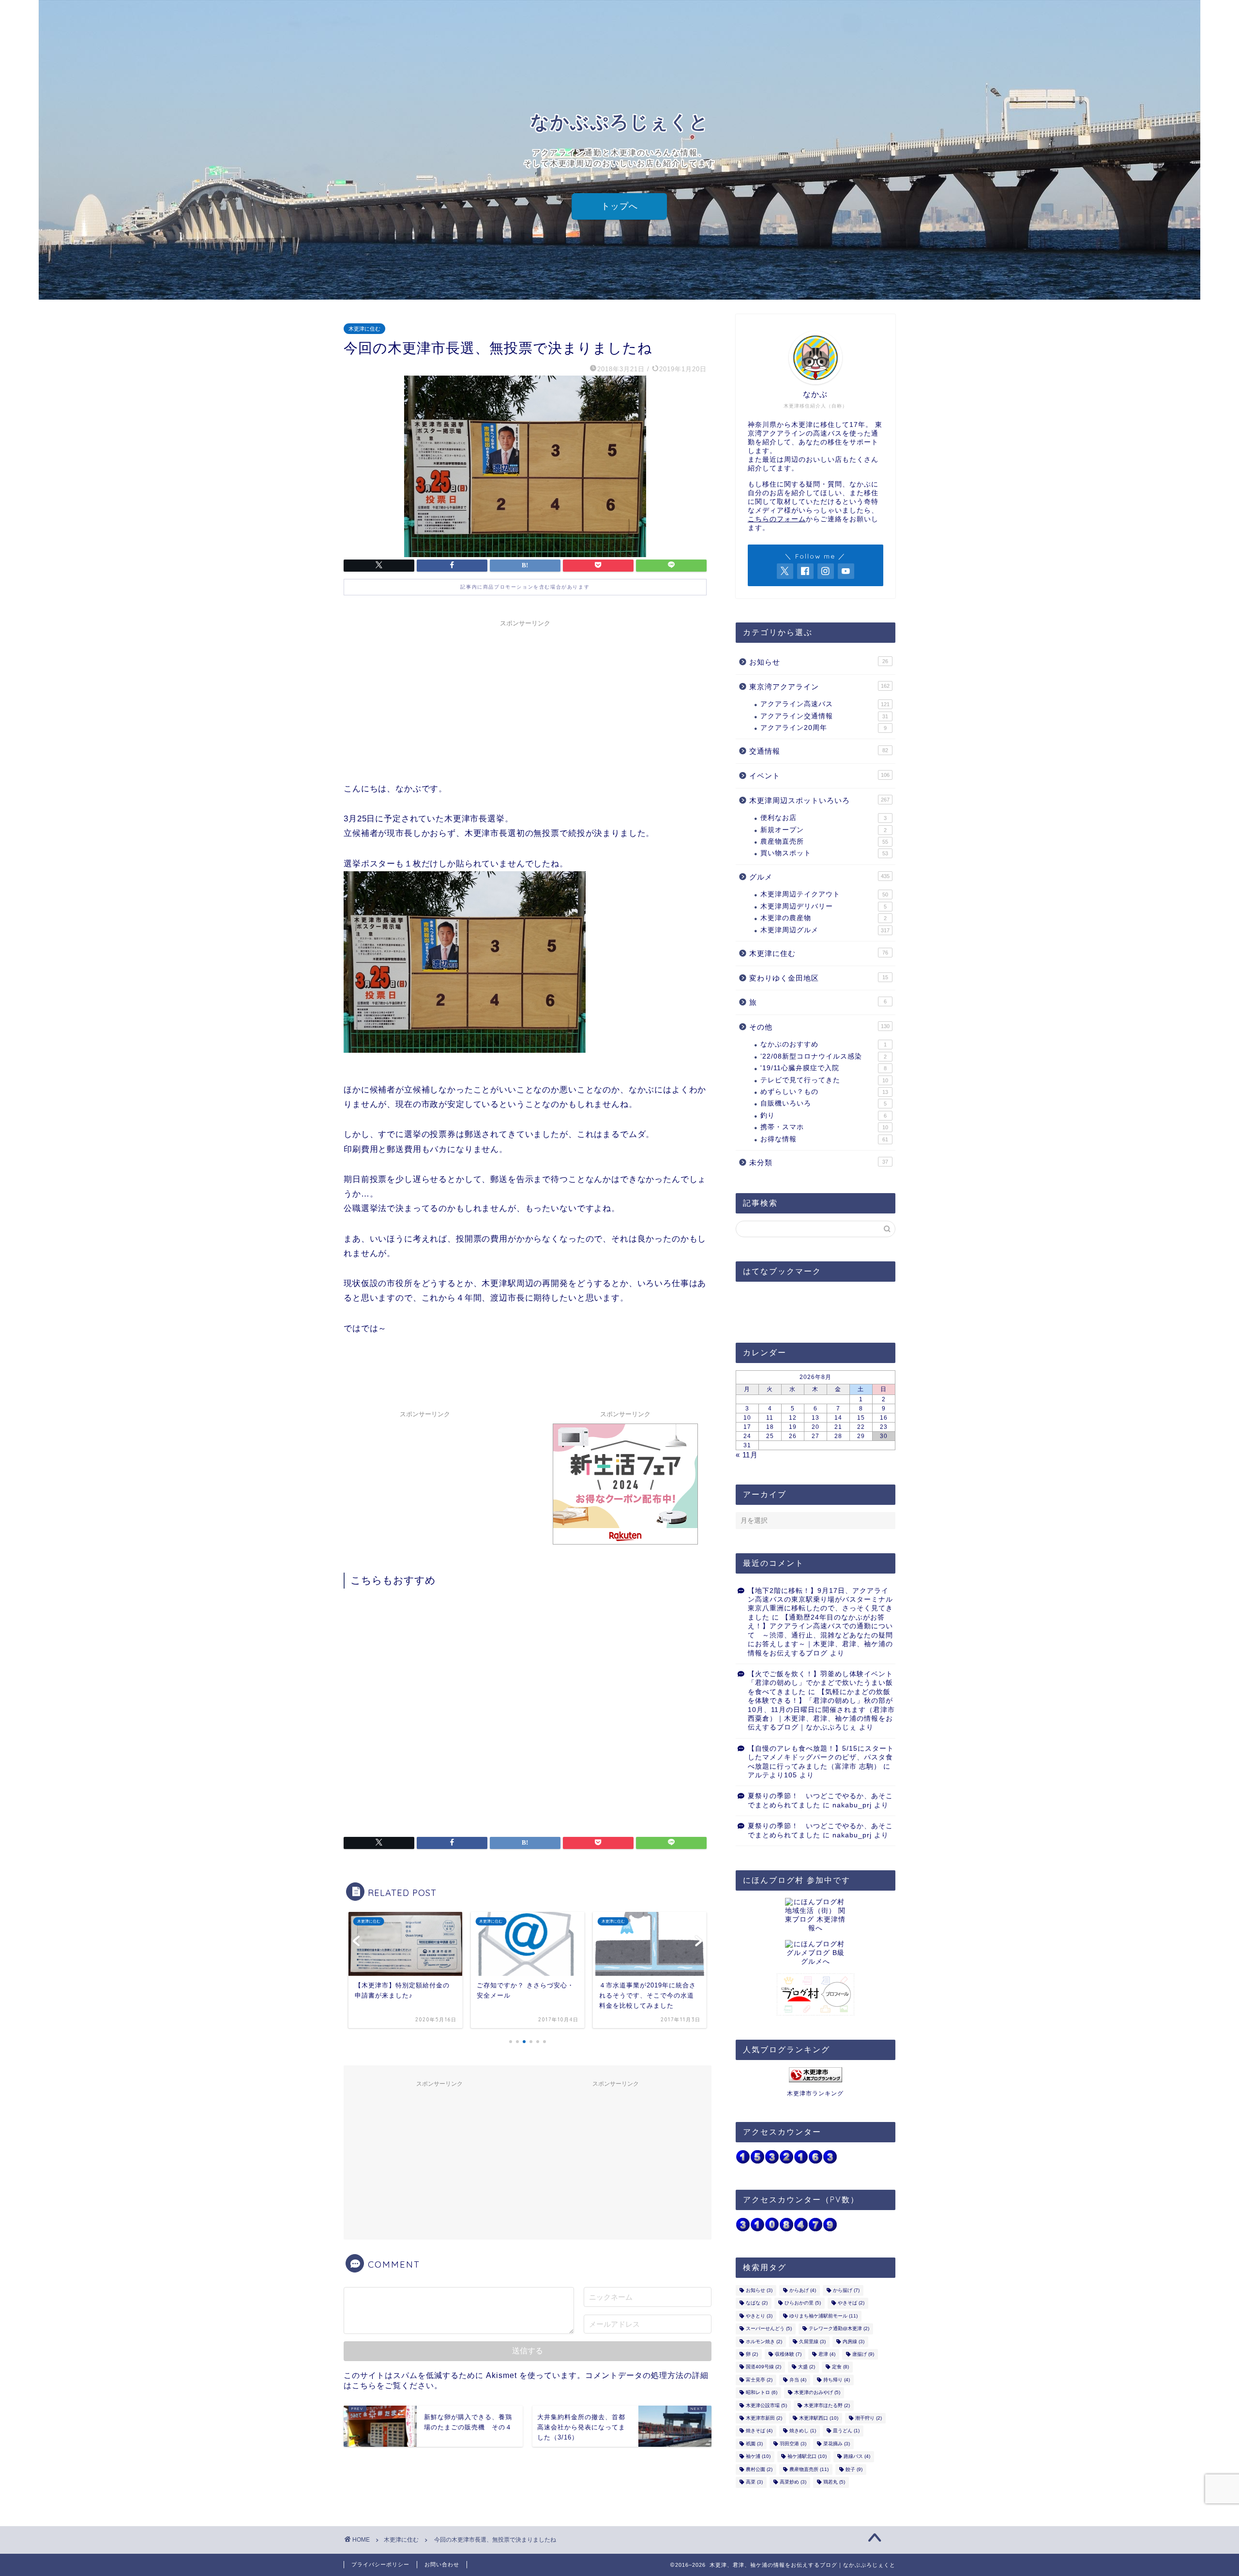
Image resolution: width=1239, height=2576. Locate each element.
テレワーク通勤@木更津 (839, 2329)
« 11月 (747, 1455)
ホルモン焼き (764, 2341)
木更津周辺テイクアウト (824, 894)
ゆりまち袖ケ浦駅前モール (823, 2316)
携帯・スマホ (824, 1127)
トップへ (619, 206)
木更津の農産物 (823, 918)
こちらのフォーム (777, 519)
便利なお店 (823, 818)
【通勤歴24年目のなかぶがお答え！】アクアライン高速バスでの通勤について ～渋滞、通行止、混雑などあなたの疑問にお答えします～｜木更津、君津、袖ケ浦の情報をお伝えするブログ (820, 1635)
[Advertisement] (525, 699)
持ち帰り (837, 2380)
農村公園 (759, 2469)
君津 (827, 2354)
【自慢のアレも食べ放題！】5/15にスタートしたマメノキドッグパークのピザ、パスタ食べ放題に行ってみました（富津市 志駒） (821, 1758)
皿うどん (846, 2431)
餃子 (854, 2469)
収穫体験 (788, 2354)
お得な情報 (824, 1139)
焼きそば (759, 2431)
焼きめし (803, 2431)
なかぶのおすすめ (823, 1044)
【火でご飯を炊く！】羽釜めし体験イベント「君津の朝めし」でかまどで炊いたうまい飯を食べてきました (820, 1683)
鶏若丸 (834, 2482)
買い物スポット (824, 853)
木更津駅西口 (819, 2418)
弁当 (798, 2380)
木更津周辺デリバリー (823, 906)
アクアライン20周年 (823, 728)
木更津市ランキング (815, 2093)
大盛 (807, 2367)
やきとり (759, 2316)
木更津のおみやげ (817, 2393)
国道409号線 (763, 2367)
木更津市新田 (764, 2418)
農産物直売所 (824, 841)
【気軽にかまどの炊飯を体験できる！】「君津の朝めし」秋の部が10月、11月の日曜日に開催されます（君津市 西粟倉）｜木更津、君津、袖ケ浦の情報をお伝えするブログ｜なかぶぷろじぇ (821, 1710)
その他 (819, 1027)
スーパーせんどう (769, 2329)
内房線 (854, 2341)
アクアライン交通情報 (824, 716)
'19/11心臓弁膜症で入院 (823, 1068)
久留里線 (812, 2341)
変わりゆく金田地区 (819, 978)
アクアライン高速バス (825, 704)
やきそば (851, 2303)
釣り (823, 1115)
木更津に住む (364, 329)
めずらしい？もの (824, 1092)
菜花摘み (837, 2444)
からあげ (803, 2290)
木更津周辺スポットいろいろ (819, 800)
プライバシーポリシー (380, 2564)
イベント (819, 776)
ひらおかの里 (803, 2303)
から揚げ (846, 2290)
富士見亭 (759, 2380)
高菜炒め (793, 2482)
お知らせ (819, 662)
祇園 (754, 2444)
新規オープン (823, 830)
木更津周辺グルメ (825, 930)
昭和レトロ (762, 2393)
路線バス (857, 2457)
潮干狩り (869, 2418)
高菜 (754, 2482)
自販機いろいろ (823, 1103)
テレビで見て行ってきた (824, 1080)
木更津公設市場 (766, 2405)
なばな (757, 2303)
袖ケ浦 (758, 2457)
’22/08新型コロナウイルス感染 (823, 1056)
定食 (840, 2367)
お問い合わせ (442, 2564)
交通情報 (819, 751)
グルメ (819, 877)
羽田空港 (793, 2444)
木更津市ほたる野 (827, 2405)
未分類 (819, 1162)
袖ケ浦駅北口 (807, 2457)
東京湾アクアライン (819, 687)
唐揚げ (863, 2354)
